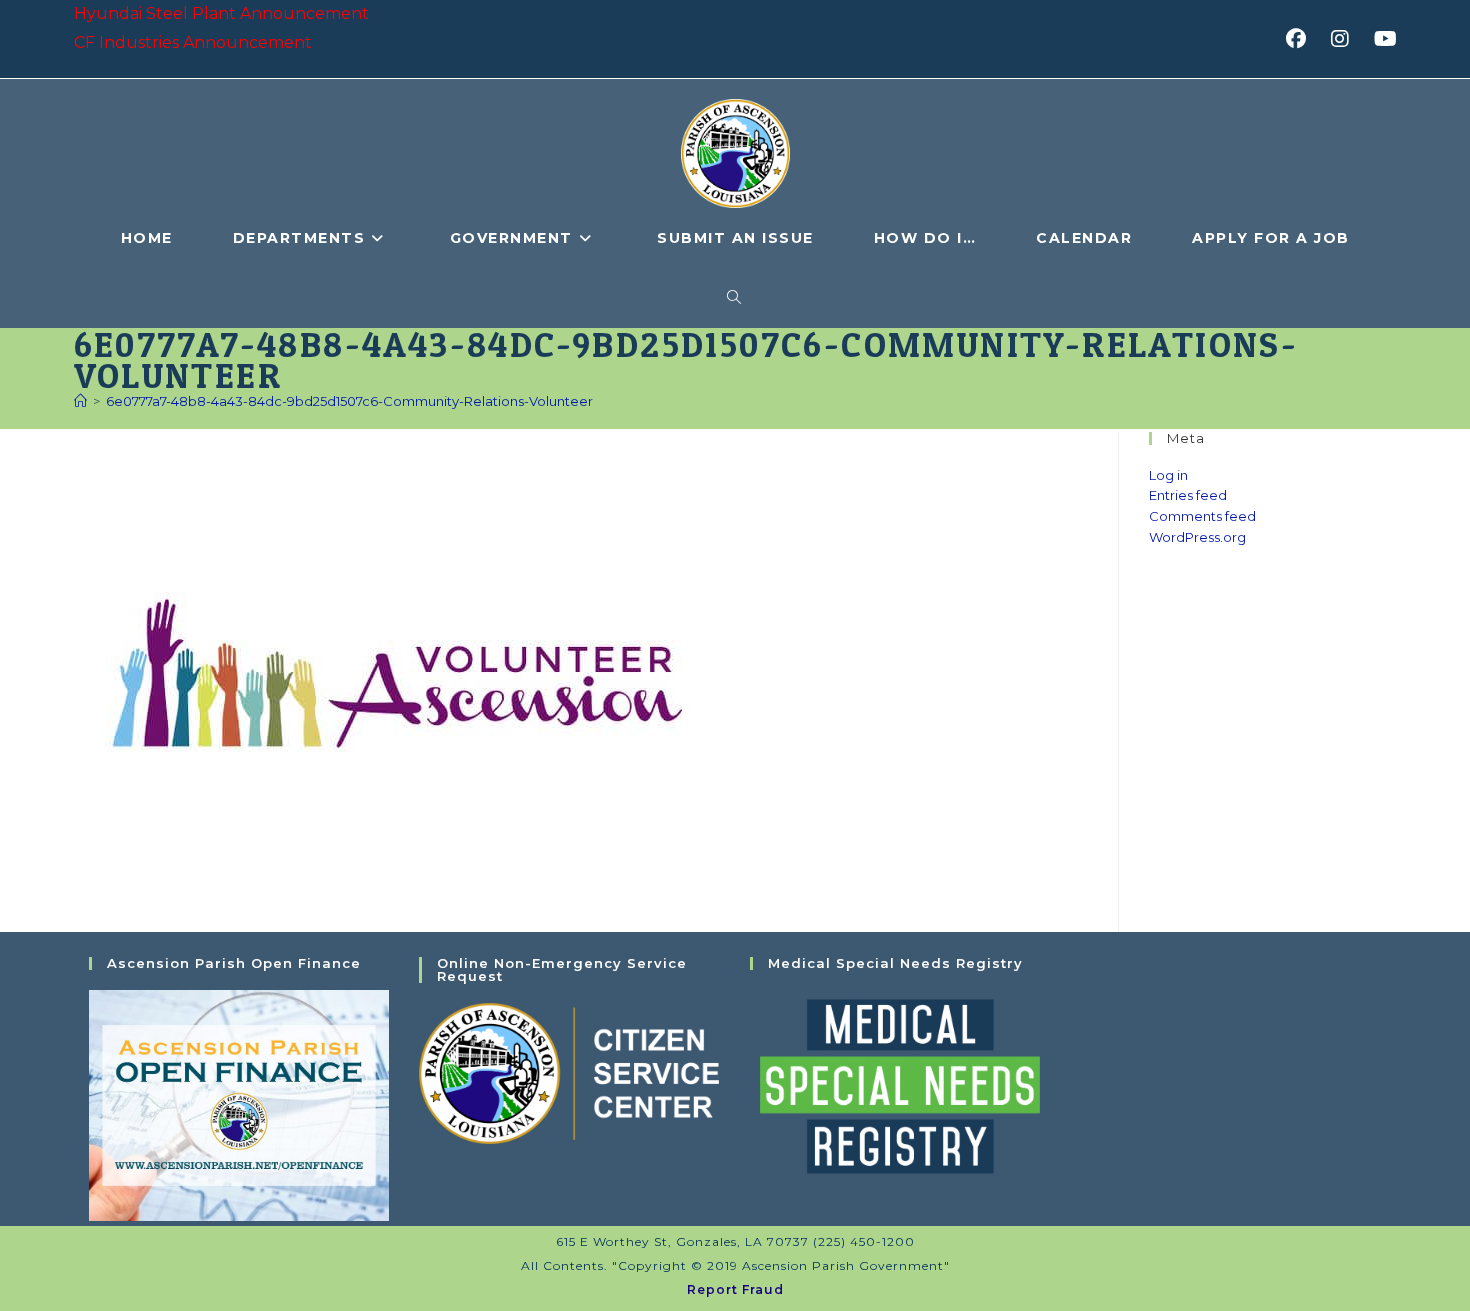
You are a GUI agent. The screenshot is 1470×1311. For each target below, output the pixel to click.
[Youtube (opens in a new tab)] (1382, 39)
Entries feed (1188, 495)
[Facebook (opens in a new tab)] (1302, 39)
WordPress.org (1197, 537)
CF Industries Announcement (193, 42)
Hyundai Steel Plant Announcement (221, 13)
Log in (1168, 475)
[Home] (80, 401)
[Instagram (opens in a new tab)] (1346, 39)
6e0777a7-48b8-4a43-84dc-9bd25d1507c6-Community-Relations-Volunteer (349, 401)
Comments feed (1202, 516)
